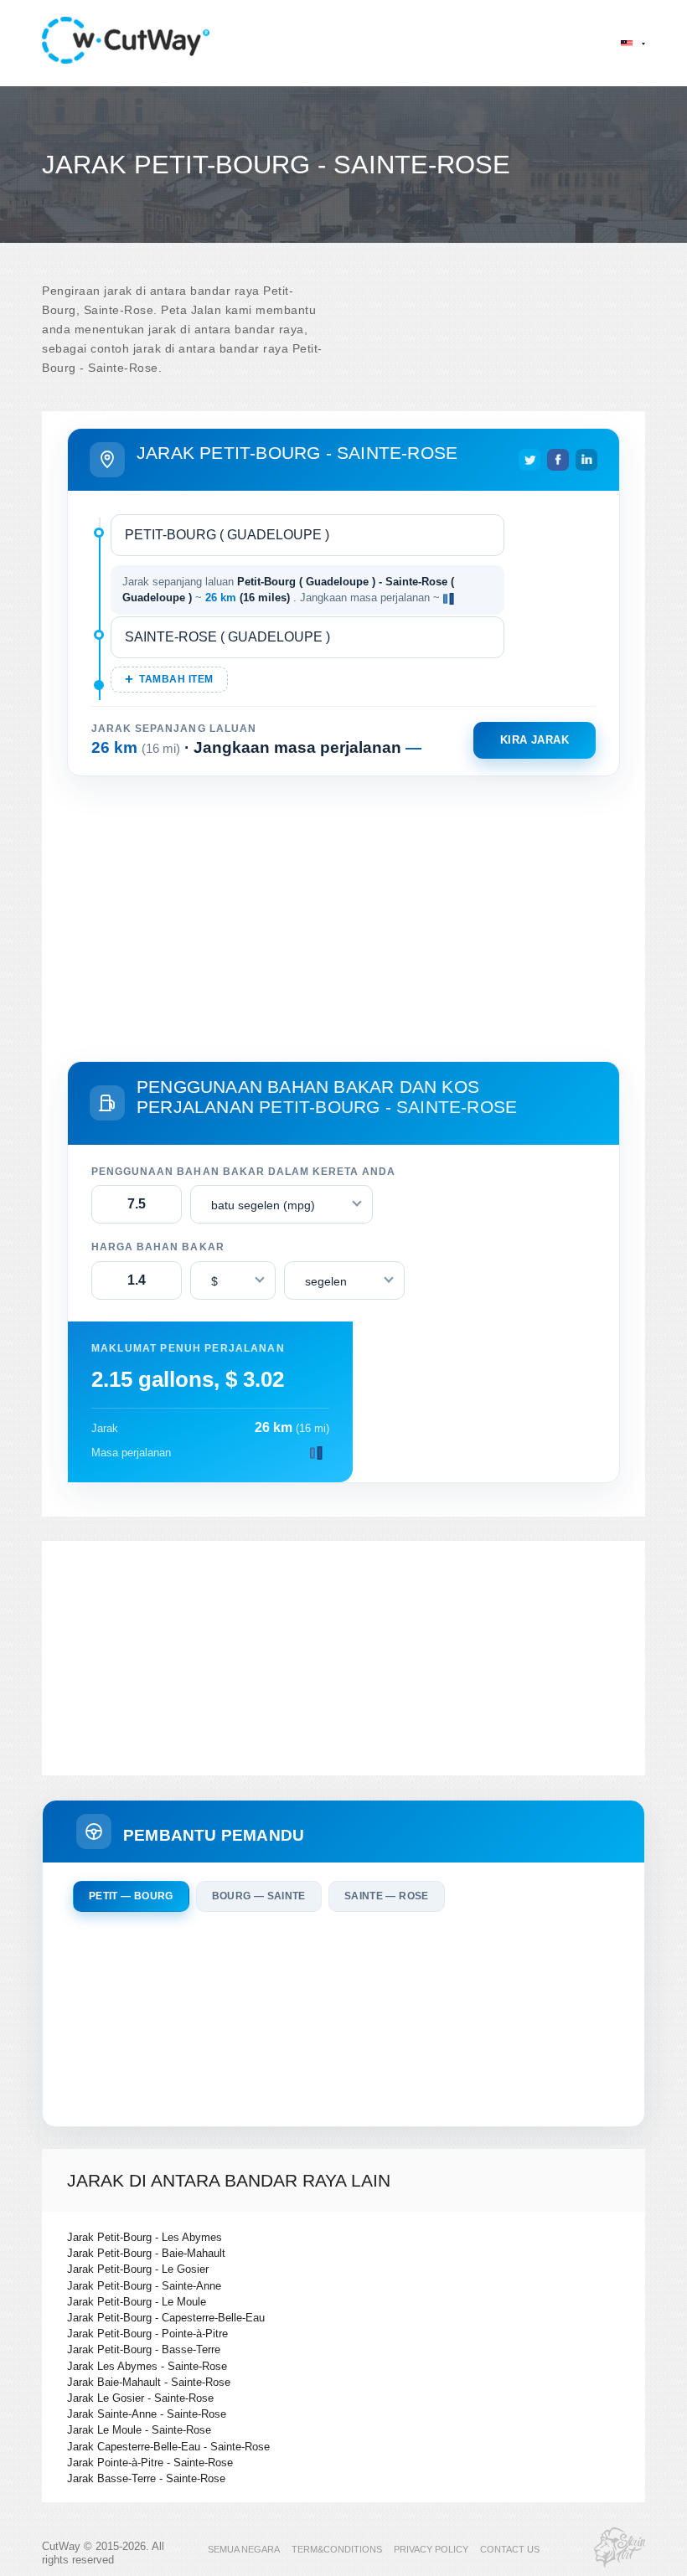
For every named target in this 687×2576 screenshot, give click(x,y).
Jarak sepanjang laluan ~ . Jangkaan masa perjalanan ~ (288, 590)
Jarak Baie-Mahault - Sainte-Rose (149, 2382)
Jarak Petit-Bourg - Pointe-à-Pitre (147, 2334)
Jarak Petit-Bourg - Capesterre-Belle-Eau (166, 2318)
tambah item (176, 679)
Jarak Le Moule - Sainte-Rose (139, 2430)
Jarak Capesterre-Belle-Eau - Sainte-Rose (168, 2447)
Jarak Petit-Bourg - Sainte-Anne (144, 2286)
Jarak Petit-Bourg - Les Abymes (145, 2237)
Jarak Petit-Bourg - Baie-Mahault (146, 2253)
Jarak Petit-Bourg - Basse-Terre (144, 2349)
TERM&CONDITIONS (337, 2549)
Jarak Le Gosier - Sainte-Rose (140, 2398)
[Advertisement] (343, 915)
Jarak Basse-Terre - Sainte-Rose (146, 2478)
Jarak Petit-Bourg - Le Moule (137, 2302)
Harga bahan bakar (158, 1247)
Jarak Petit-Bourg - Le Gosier (138, 2269)
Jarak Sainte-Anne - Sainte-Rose (147, 2414)
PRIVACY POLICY (431, 2549)
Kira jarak (535, 740)
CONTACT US (510, 2549)
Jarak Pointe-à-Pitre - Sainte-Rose (150, 2463)
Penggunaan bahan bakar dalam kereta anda (243, 1172)
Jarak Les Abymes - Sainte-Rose (147, 2366)
